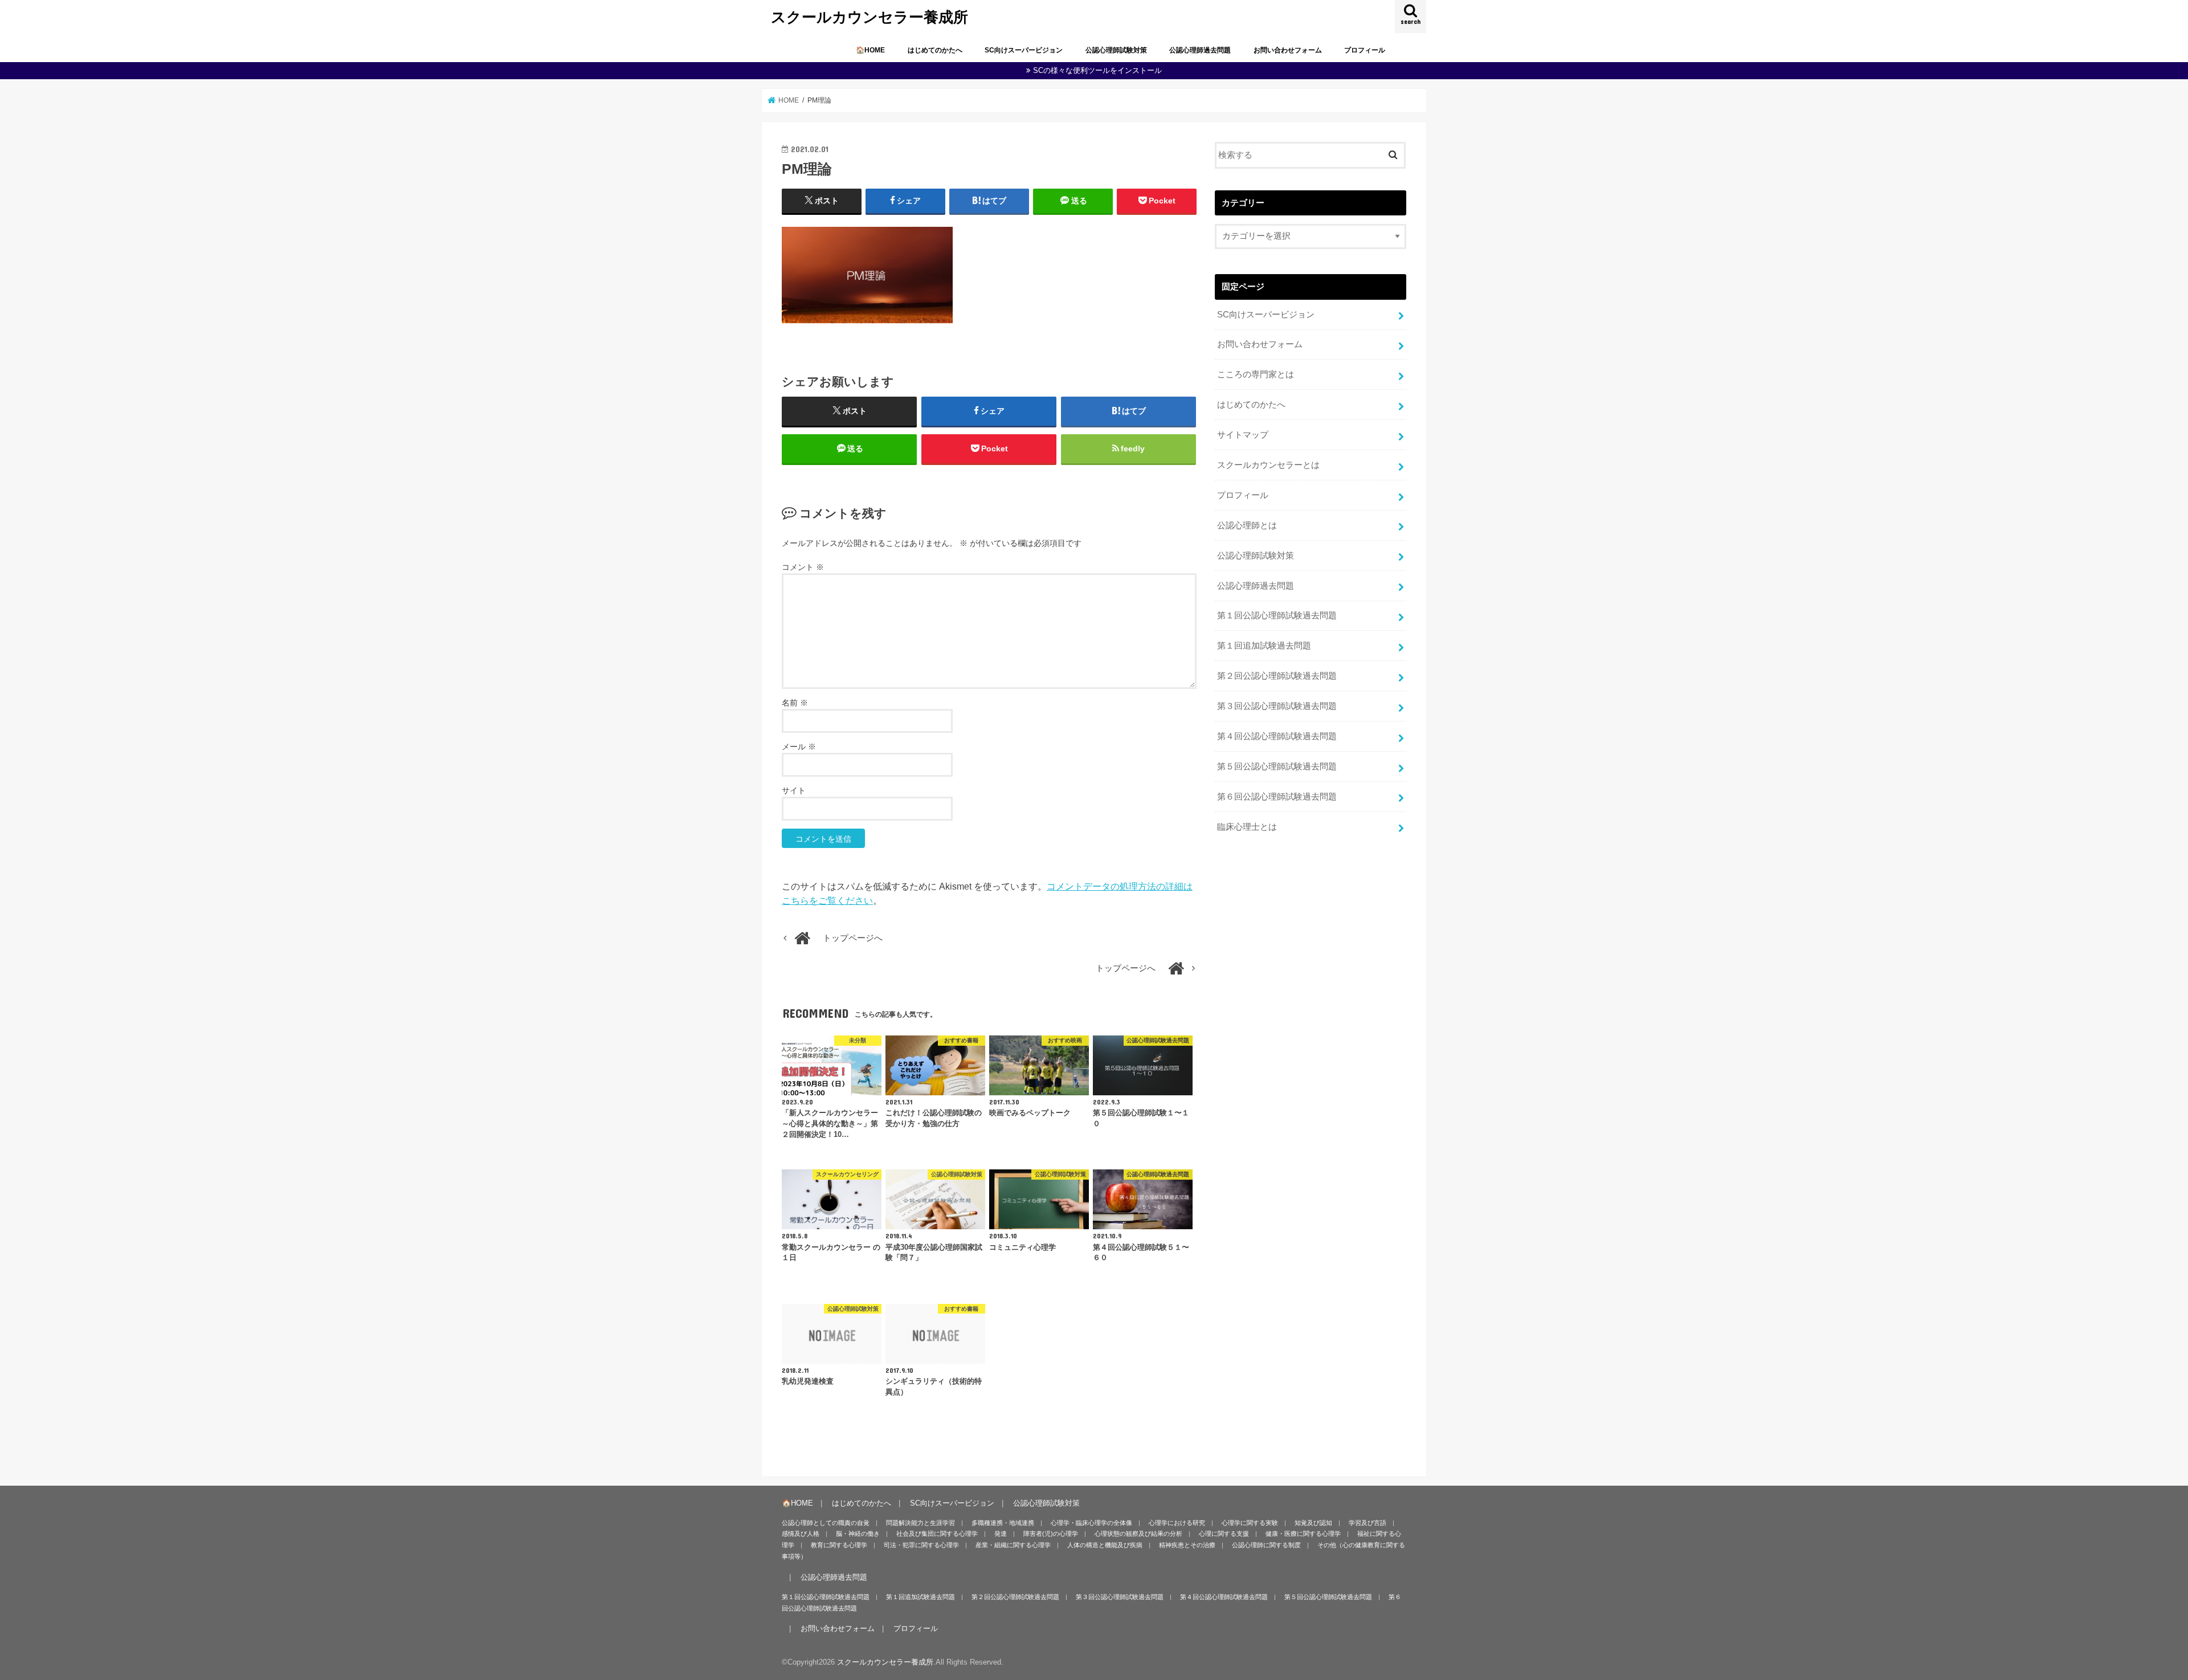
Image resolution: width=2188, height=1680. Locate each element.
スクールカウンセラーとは (1268, 465)
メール (799, 747)
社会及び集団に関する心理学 (937, 1534)
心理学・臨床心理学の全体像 (1091, 1523)
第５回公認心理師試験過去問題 (1277, 766)
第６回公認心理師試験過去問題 (1277, 797)
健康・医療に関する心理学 (1303, 1534)
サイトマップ (1243, 435)
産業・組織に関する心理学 (1013, 1545)
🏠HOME (870, 50)
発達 (1001, 1534)
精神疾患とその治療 (1187, 1545)
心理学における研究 (1177, 1523)
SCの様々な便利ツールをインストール (1097, 70)
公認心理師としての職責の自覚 (826, 1523)
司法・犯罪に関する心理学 (921, 1545)
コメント (803, 567)
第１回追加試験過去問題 (1264, 646)
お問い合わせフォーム (1288, 50)
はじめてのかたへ (935, 50)
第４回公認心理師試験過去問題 (1277, 736)
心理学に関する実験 (1250, 1523)
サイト (794, 790)
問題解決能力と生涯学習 (920, 1523)
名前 (795, 703)
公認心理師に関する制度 (1266, 1545)
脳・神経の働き (858, 1534)
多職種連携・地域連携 (1003, 1523)
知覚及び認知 (1313, 1523)
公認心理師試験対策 (1116, 50)
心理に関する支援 (1224, 1534)
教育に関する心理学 (839, 1545)
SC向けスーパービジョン (1024, 50)
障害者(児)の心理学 (1051, 1534)
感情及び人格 (801, 1534)
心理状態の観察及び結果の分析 (1138, 1534)
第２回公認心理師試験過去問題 (1277, 676)
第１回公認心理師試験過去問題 (1277, 615)
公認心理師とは (1247, 525)
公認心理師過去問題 (1200, 50)
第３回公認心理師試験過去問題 (1277, 706)
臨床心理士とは (1247, 827)
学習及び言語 (1367, 1523)
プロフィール (1365, 50)
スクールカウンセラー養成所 (870, 16)
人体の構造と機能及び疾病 (1105, 1545)
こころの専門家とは (1256, 374)
